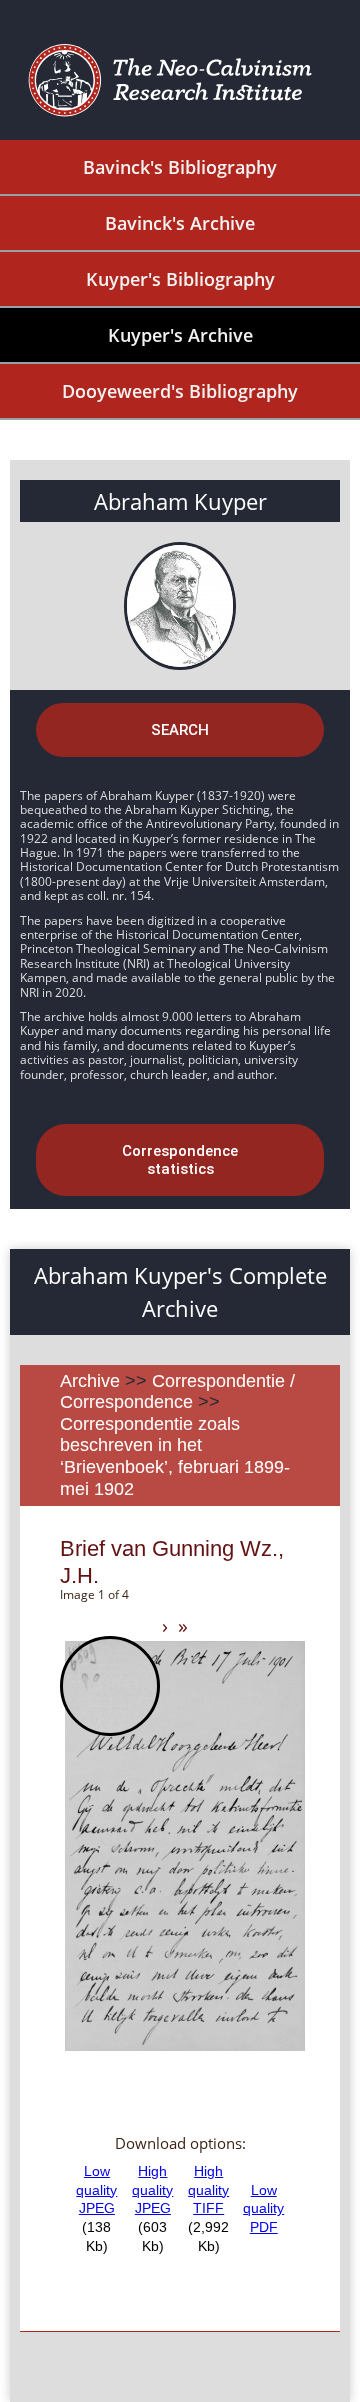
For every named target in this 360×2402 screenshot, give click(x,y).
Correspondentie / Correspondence (177, 1392)
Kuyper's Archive (180, 335)
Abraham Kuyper (180, 501)
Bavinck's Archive (180, 223)
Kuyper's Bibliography (180, 279)
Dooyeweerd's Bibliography (180, 391)
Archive (90, 1381)
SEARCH (180, 730)
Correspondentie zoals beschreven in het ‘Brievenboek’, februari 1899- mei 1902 (175, 1456)
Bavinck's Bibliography (180, 167)
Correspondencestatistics (180, 1160)
